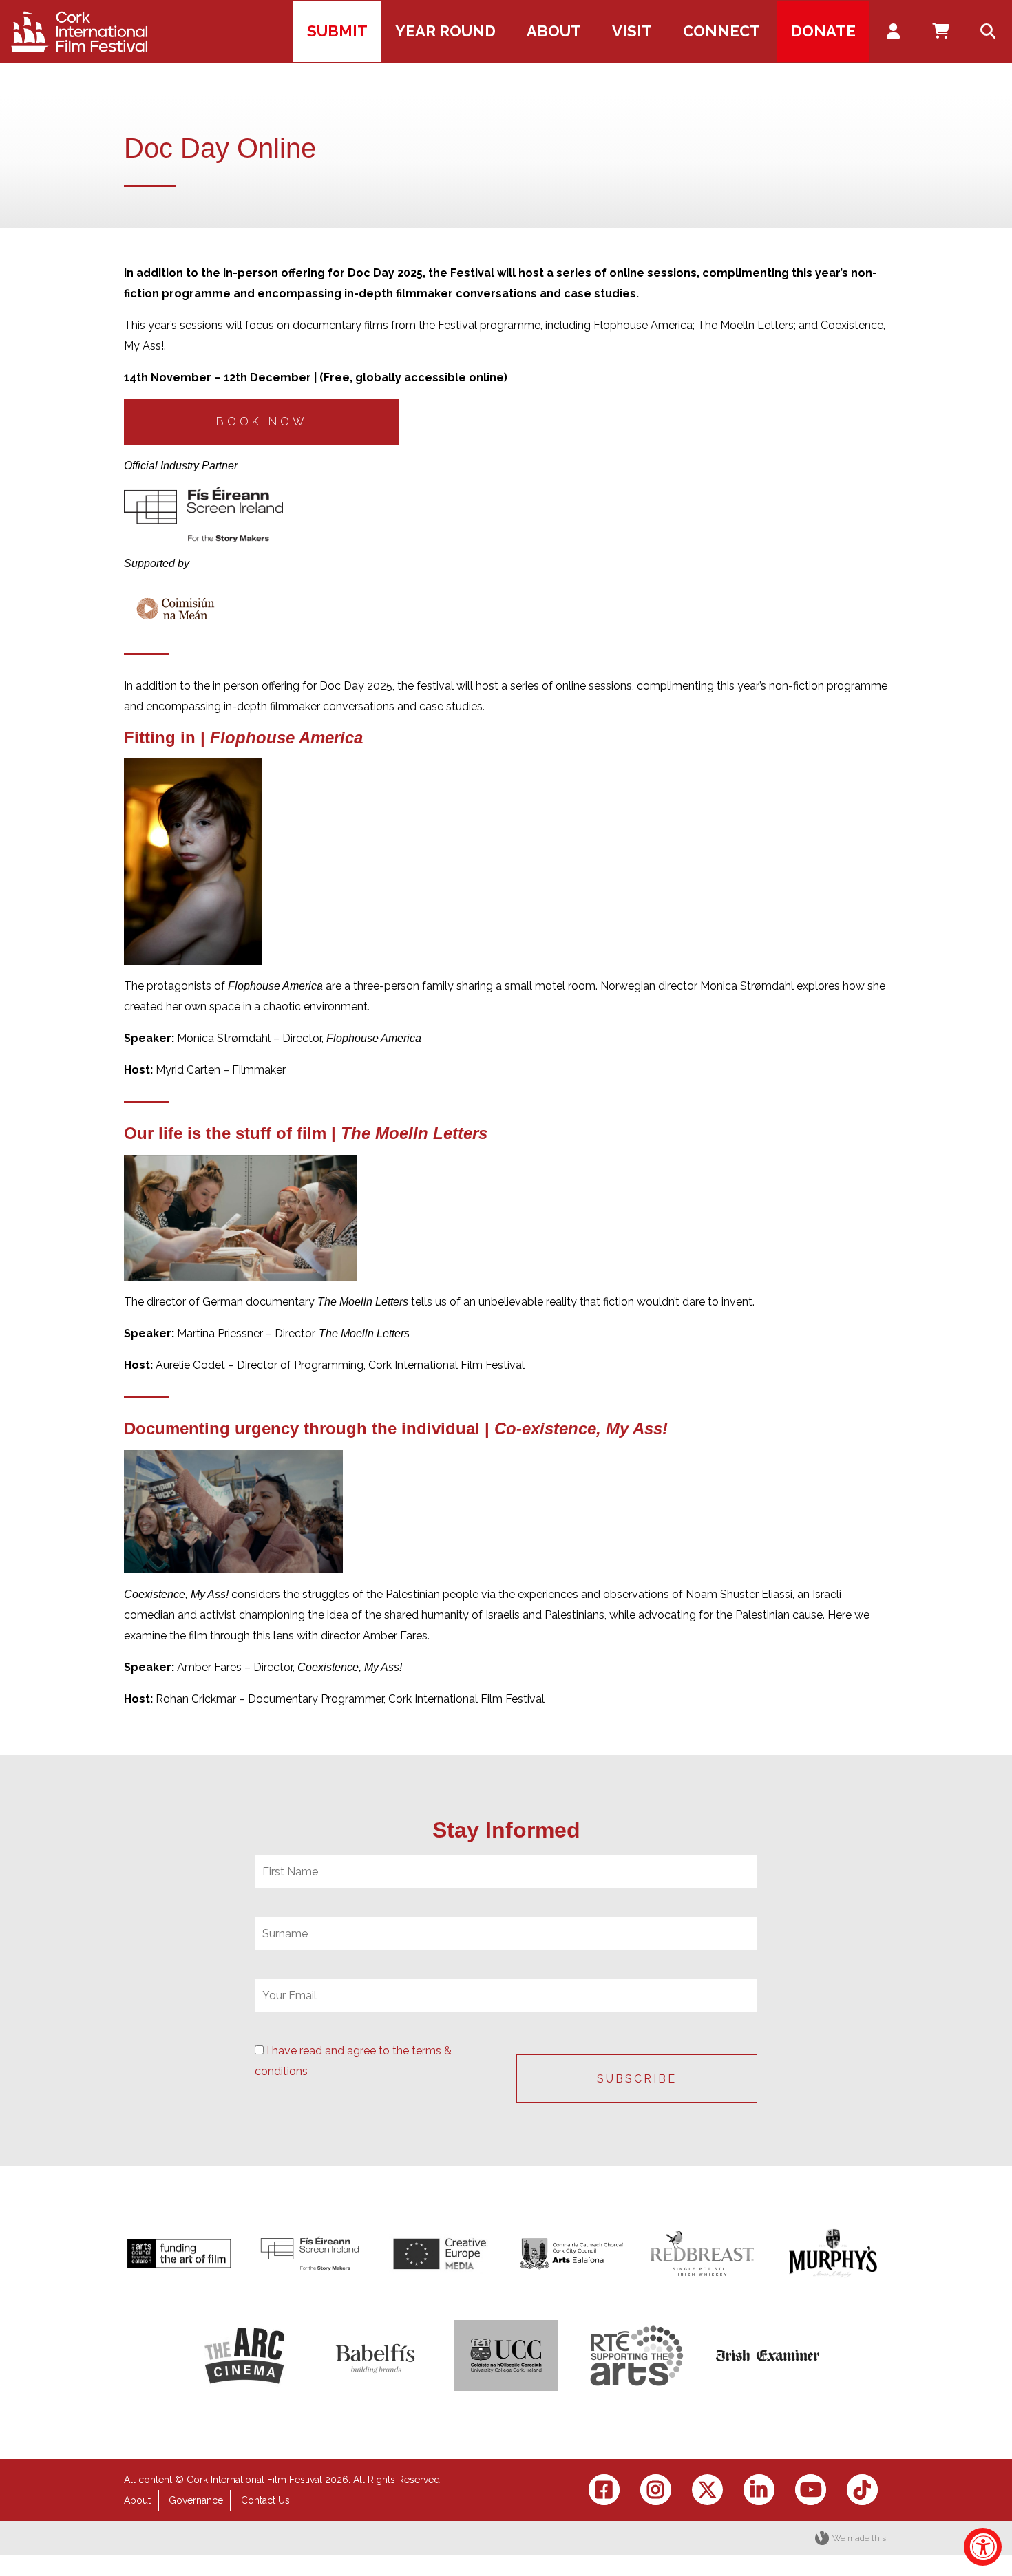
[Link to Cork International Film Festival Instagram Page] (656, 2490)
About (137, 2500)
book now (262, 422)
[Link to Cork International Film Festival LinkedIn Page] (759, 2490)
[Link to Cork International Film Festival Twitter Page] (707, 2490)
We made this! (860, 2538)
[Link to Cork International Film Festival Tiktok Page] (862, 2490)
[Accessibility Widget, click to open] (983, 2547)
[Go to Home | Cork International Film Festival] (79, 32)
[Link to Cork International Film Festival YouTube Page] (811, 2490)
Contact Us (265, 2500)
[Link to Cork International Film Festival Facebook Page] (604, 2490)
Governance (196, 2500)
